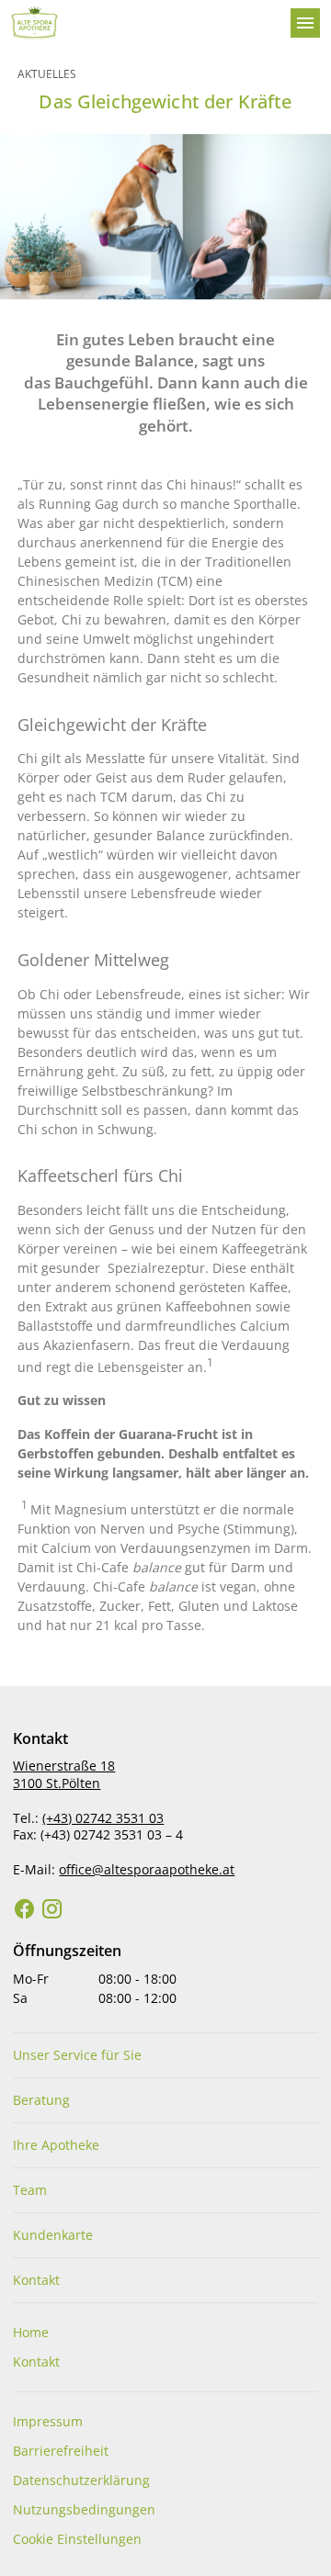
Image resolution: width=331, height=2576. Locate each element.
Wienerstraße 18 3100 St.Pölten (64, 1774)
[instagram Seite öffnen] (52, 1909)
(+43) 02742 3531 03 (103, 1818)
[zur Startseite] (143, 23)
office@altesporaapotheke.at (147, 1869)
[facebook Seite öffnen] (25, 1909)
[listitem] (165, 2055)
